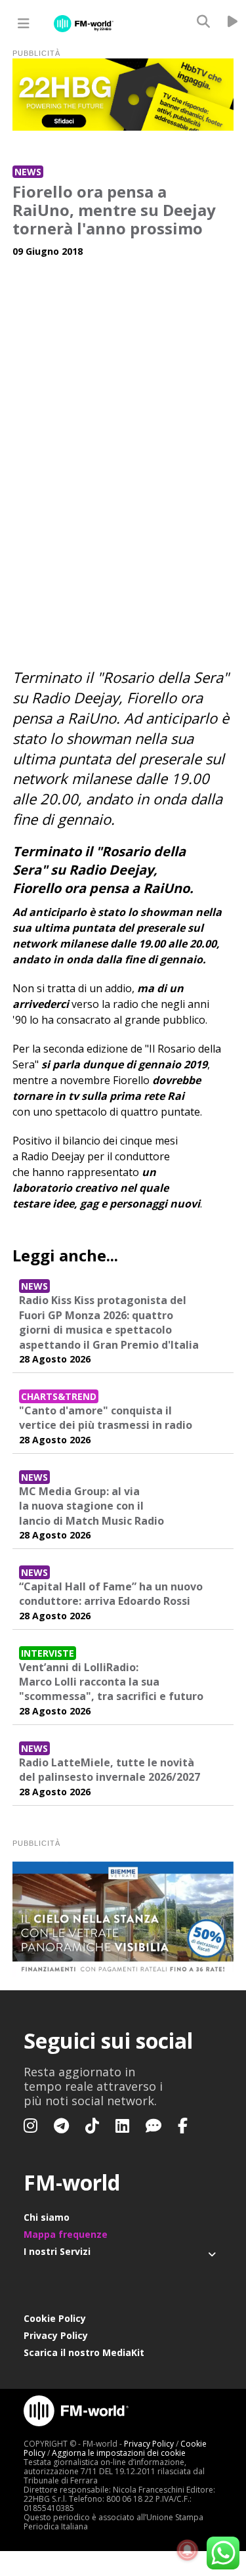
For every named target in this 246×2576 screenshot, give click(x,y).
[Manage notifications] (188, 2550)
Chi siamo (47, 2217)
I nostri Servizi (57, 2251)
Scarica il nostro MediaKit (84, 2352)
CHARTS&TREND (59, 1396)
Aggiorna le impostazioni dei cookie (119, 2453)
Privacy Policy (56, 2335)
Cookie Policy (55, 2318)
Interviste (48, 1653)
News (28, 172)
